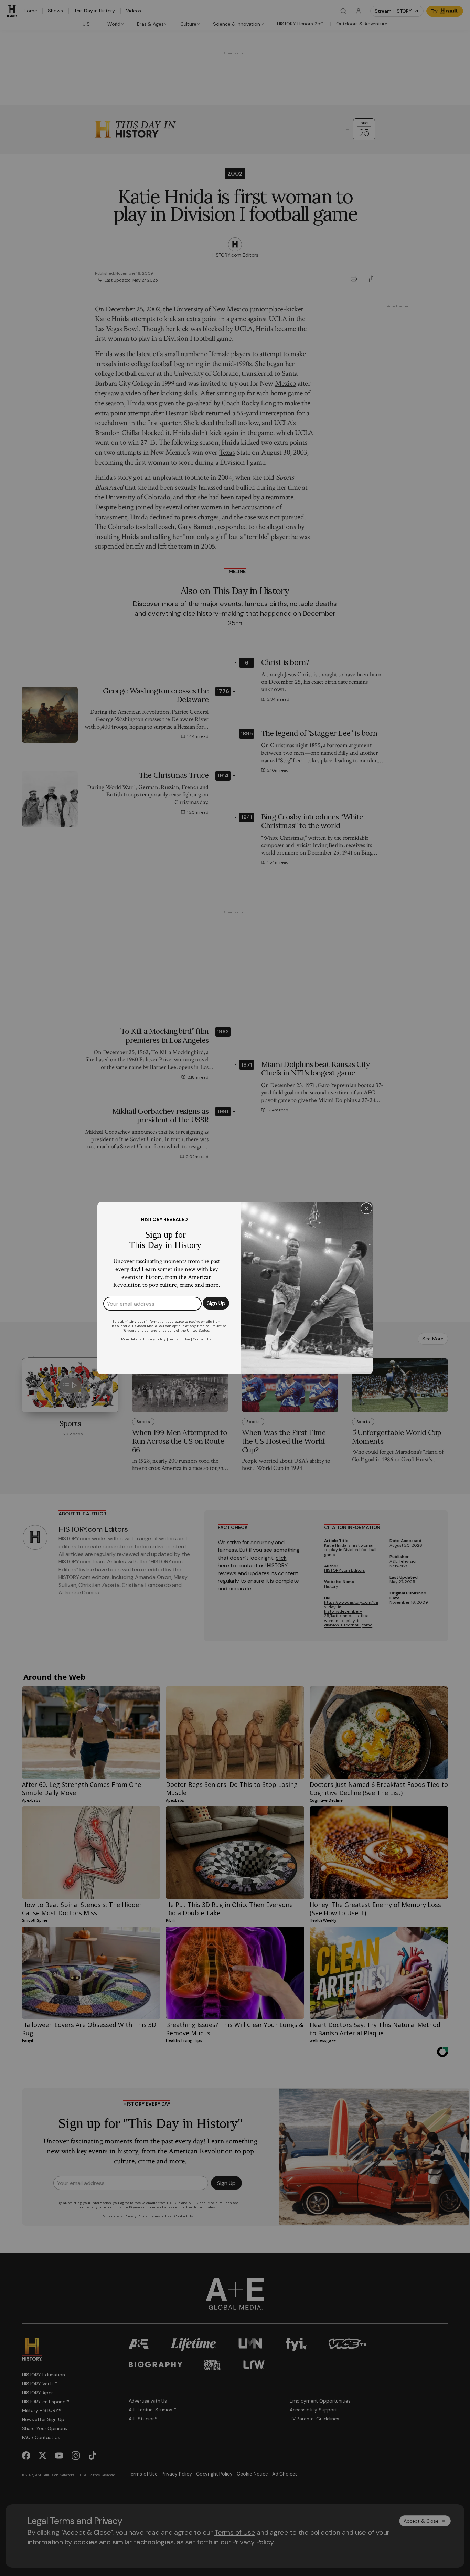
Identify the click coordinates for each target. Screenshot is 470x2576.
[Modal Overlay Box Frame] (235, 1288)
